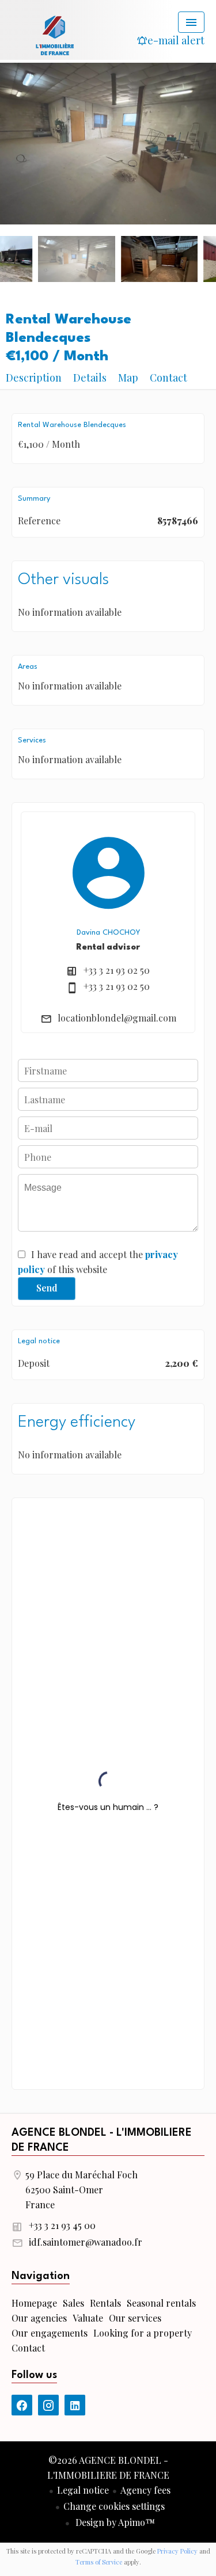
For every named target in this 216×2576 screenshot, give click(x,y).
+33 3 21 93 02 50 (117, 970)
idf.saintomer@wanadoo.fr (86, 2242)
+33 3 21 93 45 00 (62, 2225)
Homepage (55, 35)
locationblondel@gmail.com (117, 1018)
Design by (114, 2522)
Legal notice (83, 2490)
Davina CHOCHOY (108, 933)
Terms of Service (99, 2562)
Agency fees (145, 2490)
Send (47, 1288)
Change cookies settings (114, 2506)
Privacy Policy (177, 2551)
